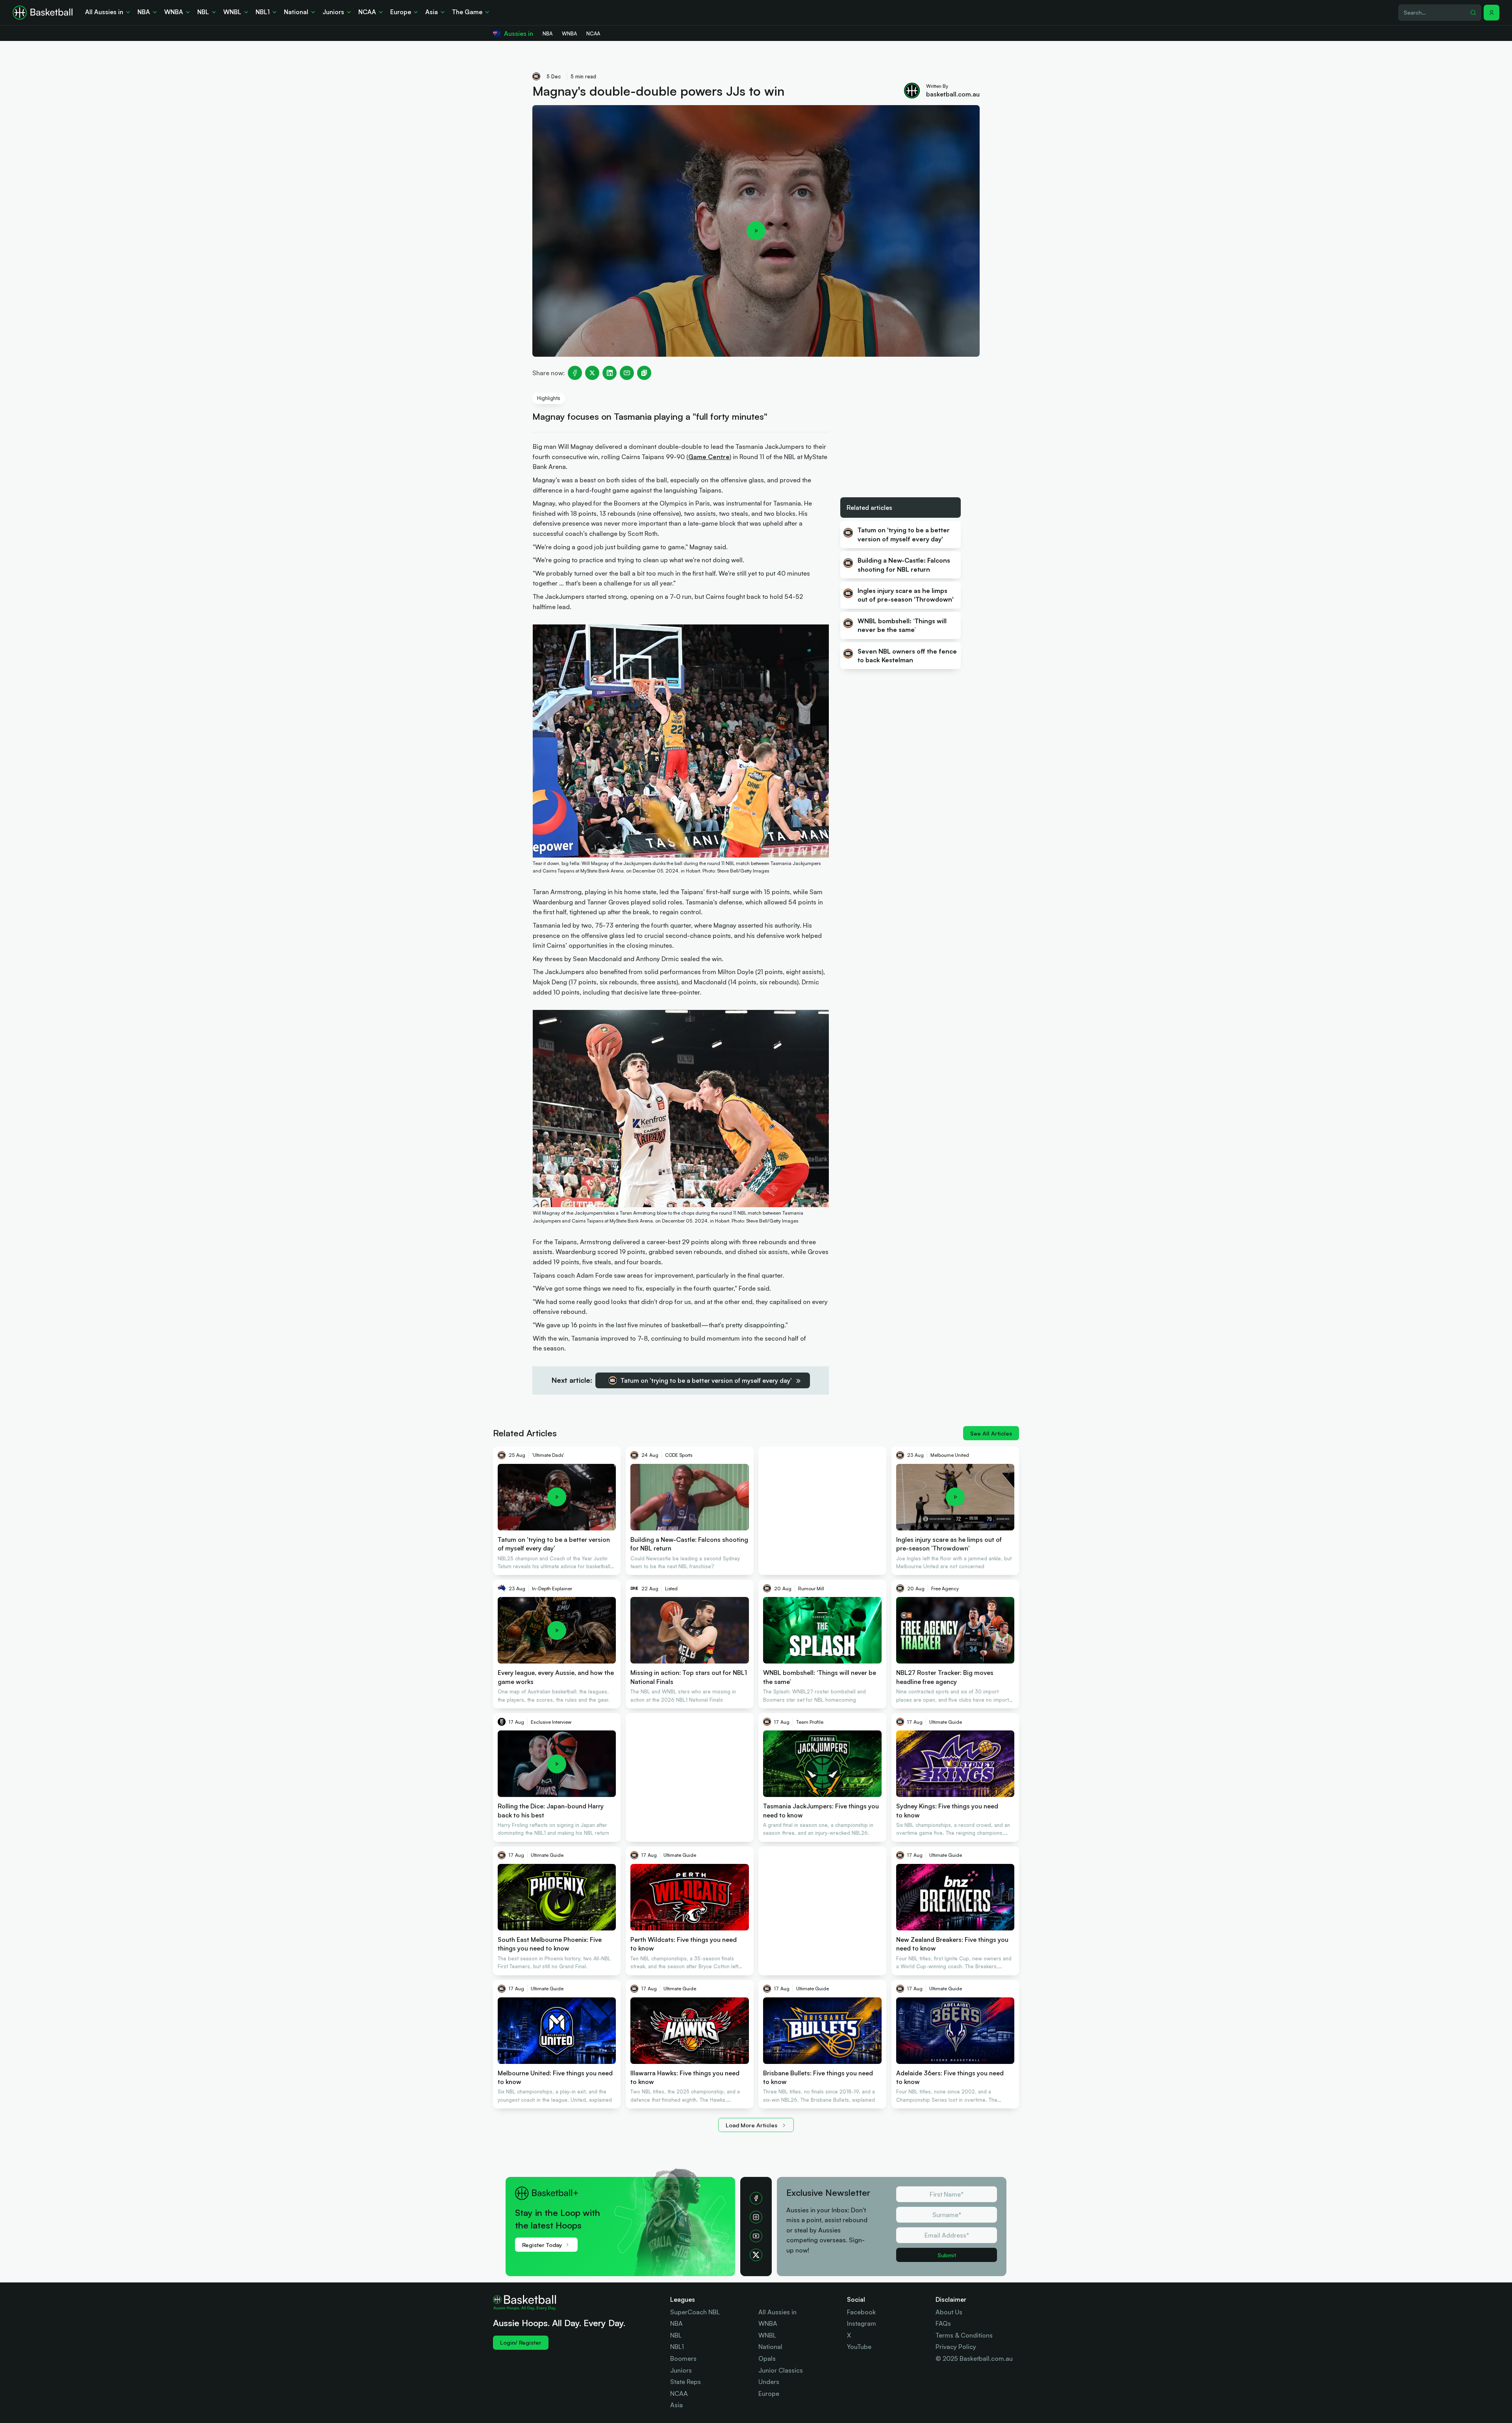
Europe (769, 2393)
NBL (676, 2335)
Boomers (683, 2358)
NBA (676, 2323)
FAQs (943, 2323)
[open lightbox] (756, 231)
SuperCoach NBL (695, 2312)
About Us (949, 2312)
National (770, 2347)
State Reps (686, 2382)
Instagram (862, 2323)
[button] (1492, 13)
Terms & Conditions (964, 2335)
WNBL (767, 2335)
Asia (676, 2405)
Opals (767, 2358)
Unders (769, 2382)
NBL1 (677, 2347)
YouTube (859, 2347)
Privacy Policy (956, 2347)
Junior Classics (781, 2370)
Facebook (861, 2312)
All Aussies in (777, 2312)
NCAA (679, 2393)
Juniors (681, 2370)
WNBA (768, 2323)
